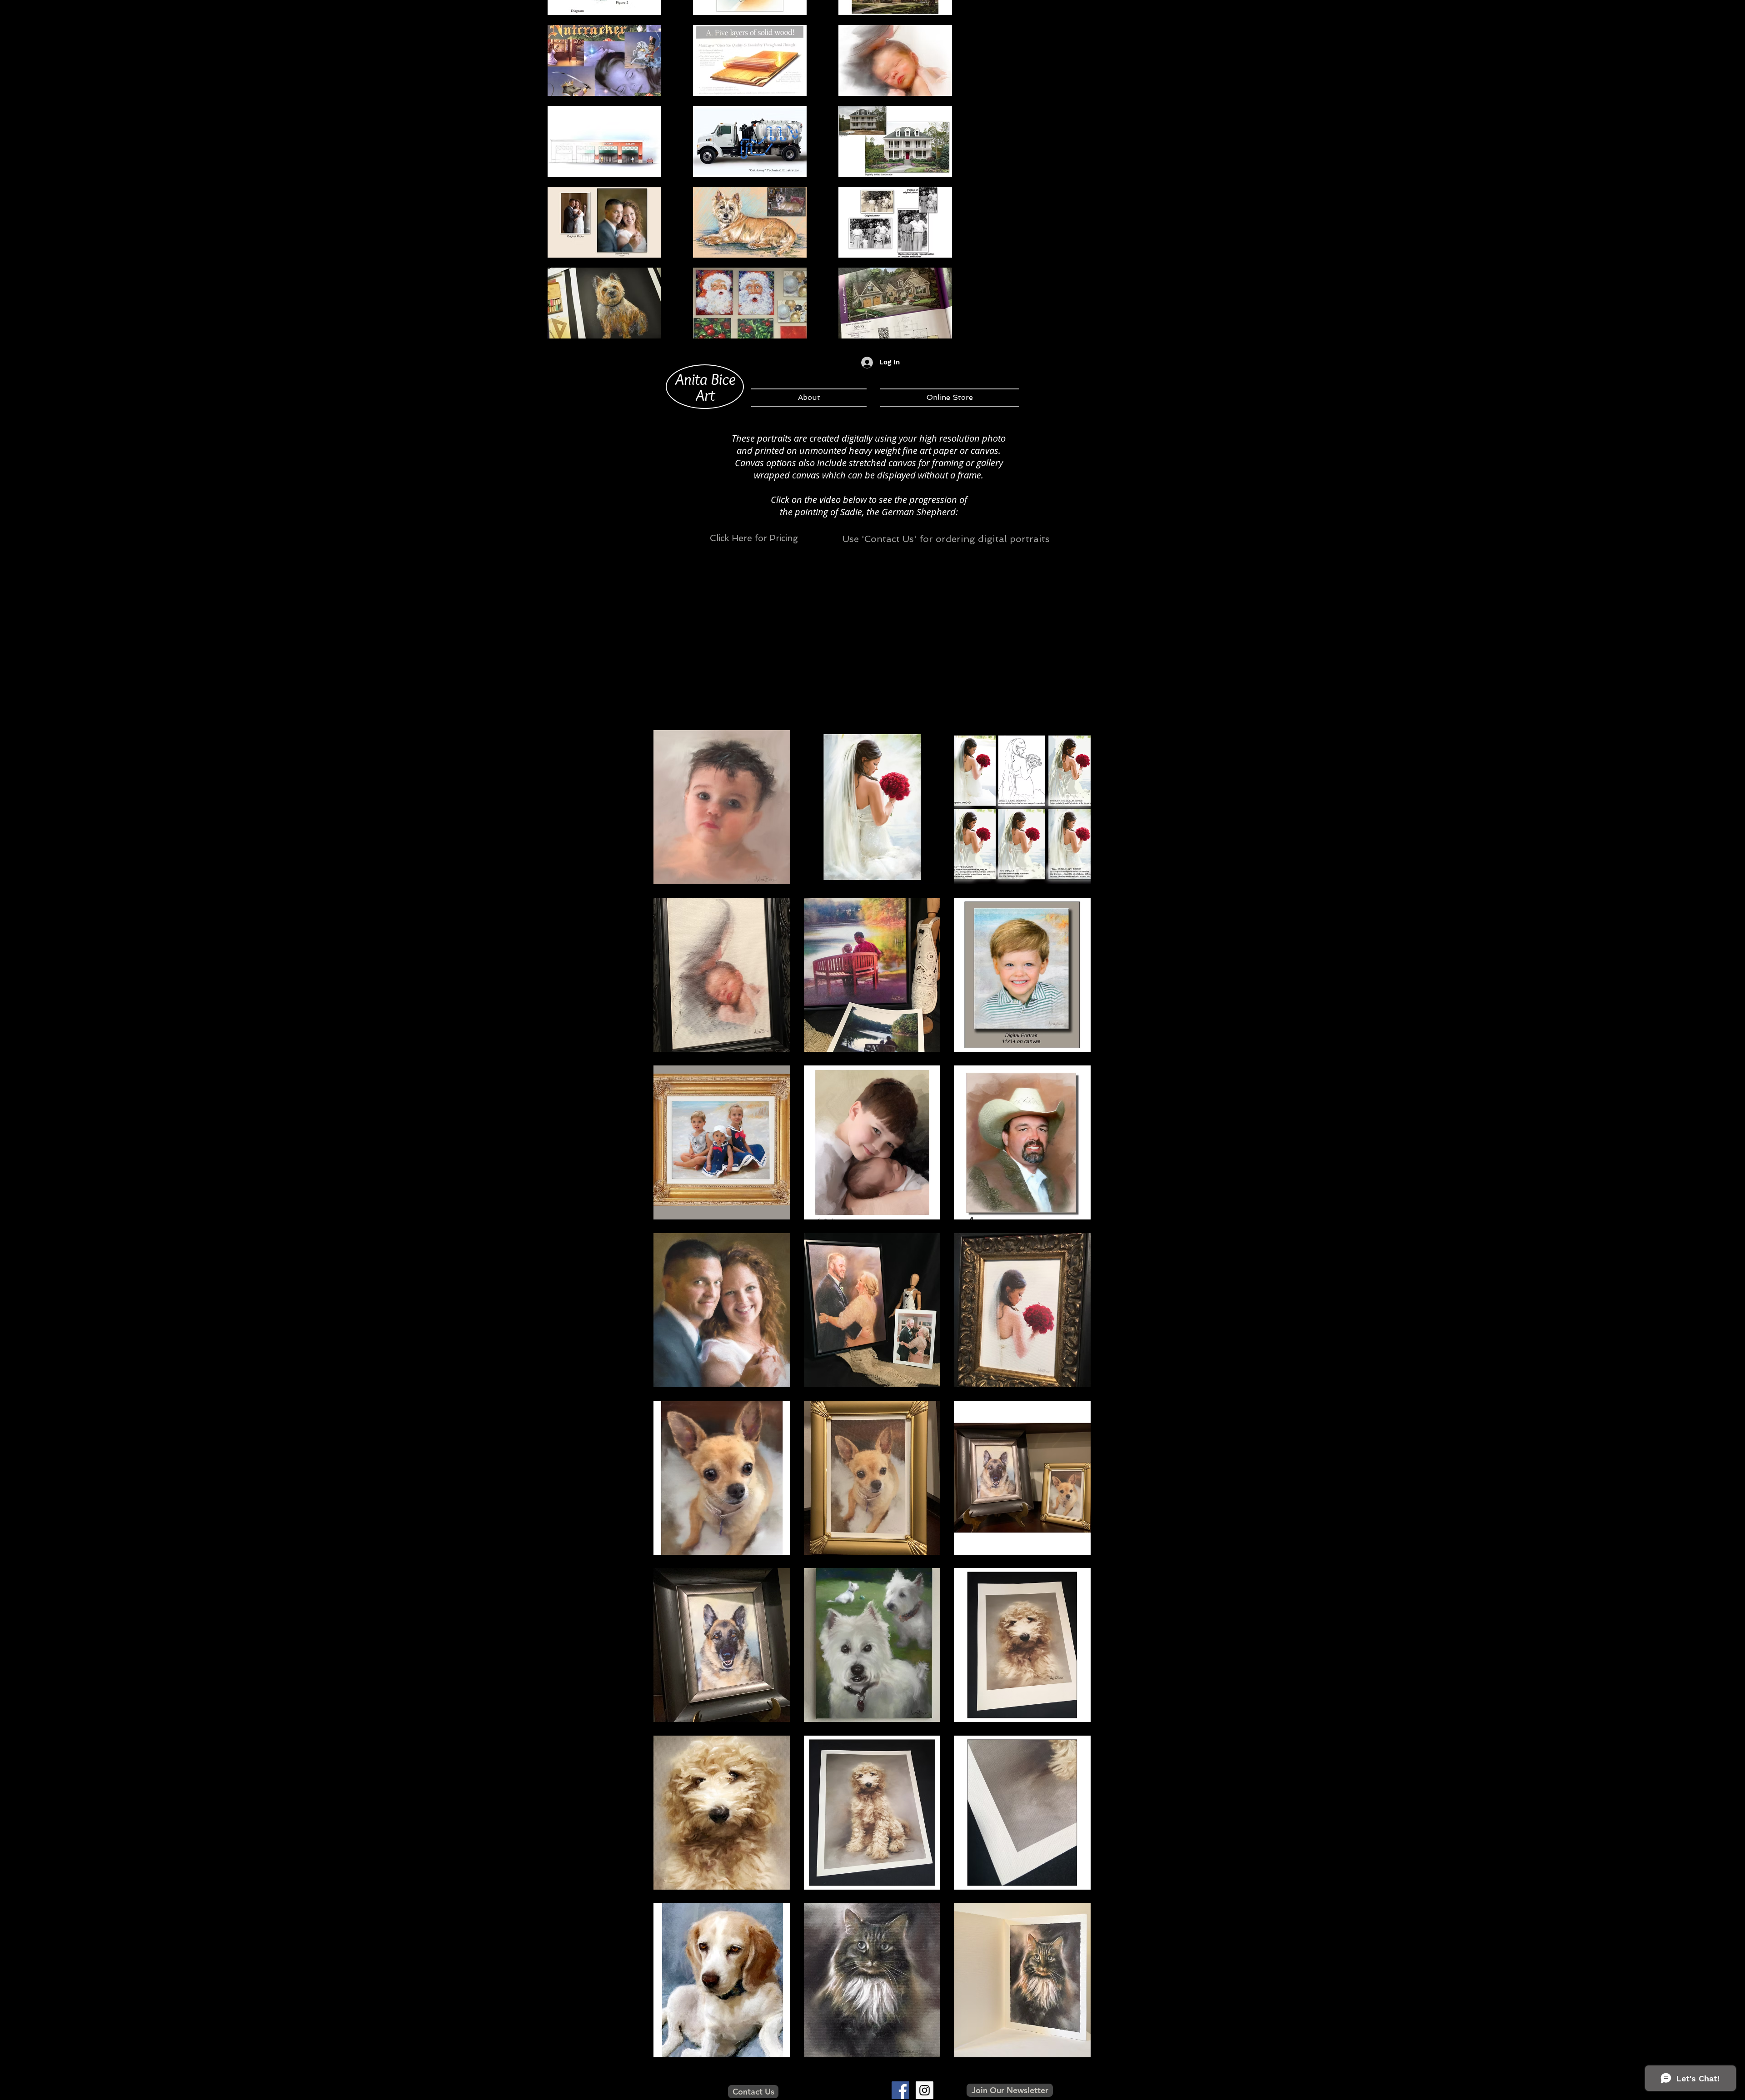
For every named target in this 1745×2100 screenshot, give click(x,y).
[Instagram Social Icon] (925, 2090)
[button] (722, 807)
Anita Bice (705, 379)
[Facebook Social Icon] (900, 2090)
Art (705, 395)
